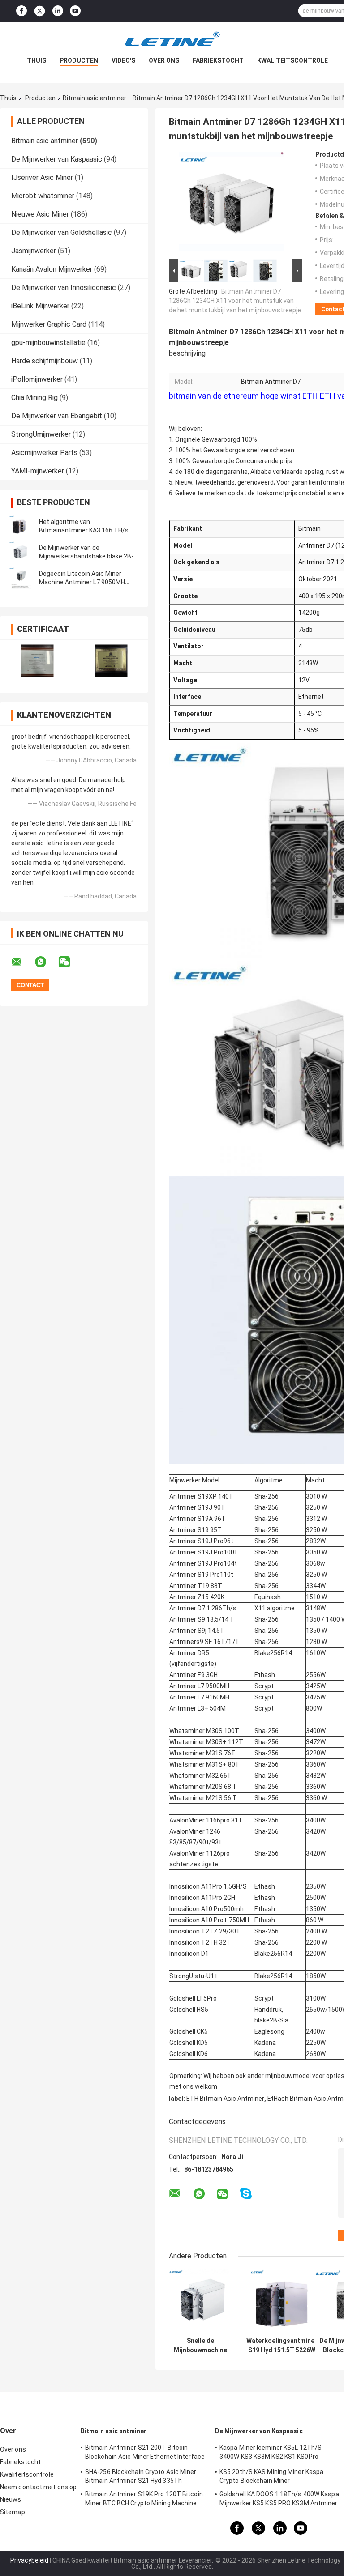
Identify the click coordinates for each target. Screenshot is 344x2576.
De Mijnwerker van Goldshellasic (62, 232)
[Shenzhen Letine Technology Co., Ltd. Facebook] (21, 11)
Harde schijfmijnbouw (45, 361)
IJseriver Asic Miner (42, 177)
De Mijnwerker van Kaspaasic (57, 159)
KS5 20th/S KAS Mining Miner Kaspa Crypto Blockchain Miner (271, 2476)
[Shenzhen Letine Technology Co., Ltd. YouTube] (75, 11)
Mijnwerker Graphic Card (49, 324)
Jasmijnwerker (34, 251)
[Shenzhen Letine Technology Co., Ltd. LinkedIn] (58, 11)
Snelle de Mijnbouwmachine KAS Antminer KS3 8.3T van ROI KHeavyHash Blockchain (201, 2346)
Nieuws (11, 2499)
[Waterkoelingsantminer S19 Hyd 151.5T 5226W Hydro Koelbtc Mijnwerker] (282, 2301)
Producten (79, 60)
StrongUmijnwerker (41, 434)
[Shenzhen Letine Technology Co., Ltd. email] (22, 962)
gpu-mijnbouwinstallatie (48, 343)
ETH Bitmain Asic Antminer (225, 2099)
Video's (123, 60)
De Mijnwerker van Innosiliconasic (64, 287)
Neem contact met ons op (38, 2487)
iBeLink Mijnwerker (40, 306)
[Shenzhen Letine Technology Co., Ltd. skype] (246, 2194)
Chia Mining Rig (34, 398)
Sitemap (13, 2512)
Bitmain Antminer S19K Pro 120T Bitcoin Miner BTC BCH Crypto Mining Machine (144, 2499)
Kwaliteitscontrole (292, 60)
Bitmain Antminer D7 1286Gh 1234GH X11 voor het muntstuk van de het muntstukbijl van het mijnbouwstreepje (235, 301)
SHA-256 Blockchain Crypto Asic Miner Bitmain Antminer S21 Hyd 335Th (141, 2476)
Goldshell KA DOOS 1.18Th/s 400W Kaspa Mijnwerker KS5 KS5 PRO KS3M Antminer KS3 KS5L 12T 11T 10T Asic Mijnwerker (279, 2500)
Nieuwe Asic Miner (40, 214)
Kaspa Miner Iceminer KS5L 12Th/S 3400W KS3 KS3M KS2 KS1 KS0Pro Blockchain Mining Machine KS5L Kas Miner (273, 2453)
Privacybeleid (29, 2560)
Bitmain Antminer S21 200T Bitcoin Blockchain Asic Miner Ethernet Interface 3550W (145, 2453)
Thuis (37, 60)
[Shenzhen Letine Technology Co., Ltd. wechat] (70, 962)
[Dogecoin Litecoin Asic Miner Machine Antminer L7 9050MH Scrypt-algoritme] (20, 578)
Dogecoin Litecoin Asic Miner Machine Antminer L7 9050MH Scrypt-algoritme (82, 582)
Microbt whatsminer (43, 196)
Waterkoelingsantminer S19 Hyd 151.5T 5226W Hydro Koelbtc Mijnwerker (282, 2346)
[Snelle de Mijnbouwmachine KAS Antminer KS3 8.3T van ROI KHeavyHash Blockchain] (200, 2301)
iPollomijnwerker (37, 379)
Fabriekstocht (218, 60)
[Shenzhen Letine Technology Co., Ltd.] (172, 40)
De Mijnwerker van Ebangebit (57, 416)
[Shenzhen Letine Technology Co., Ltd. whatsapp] (46, 962)
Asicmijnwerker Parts (44, 453)
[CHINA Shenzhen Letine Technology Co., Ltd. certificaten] (37, 661)
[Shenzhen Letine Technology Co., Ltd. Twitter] (40, 11)
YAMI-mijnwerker (38, 471)
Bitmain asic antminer (95, 98)
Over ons (164, 60)
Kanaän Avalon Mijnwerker (52, 269)
